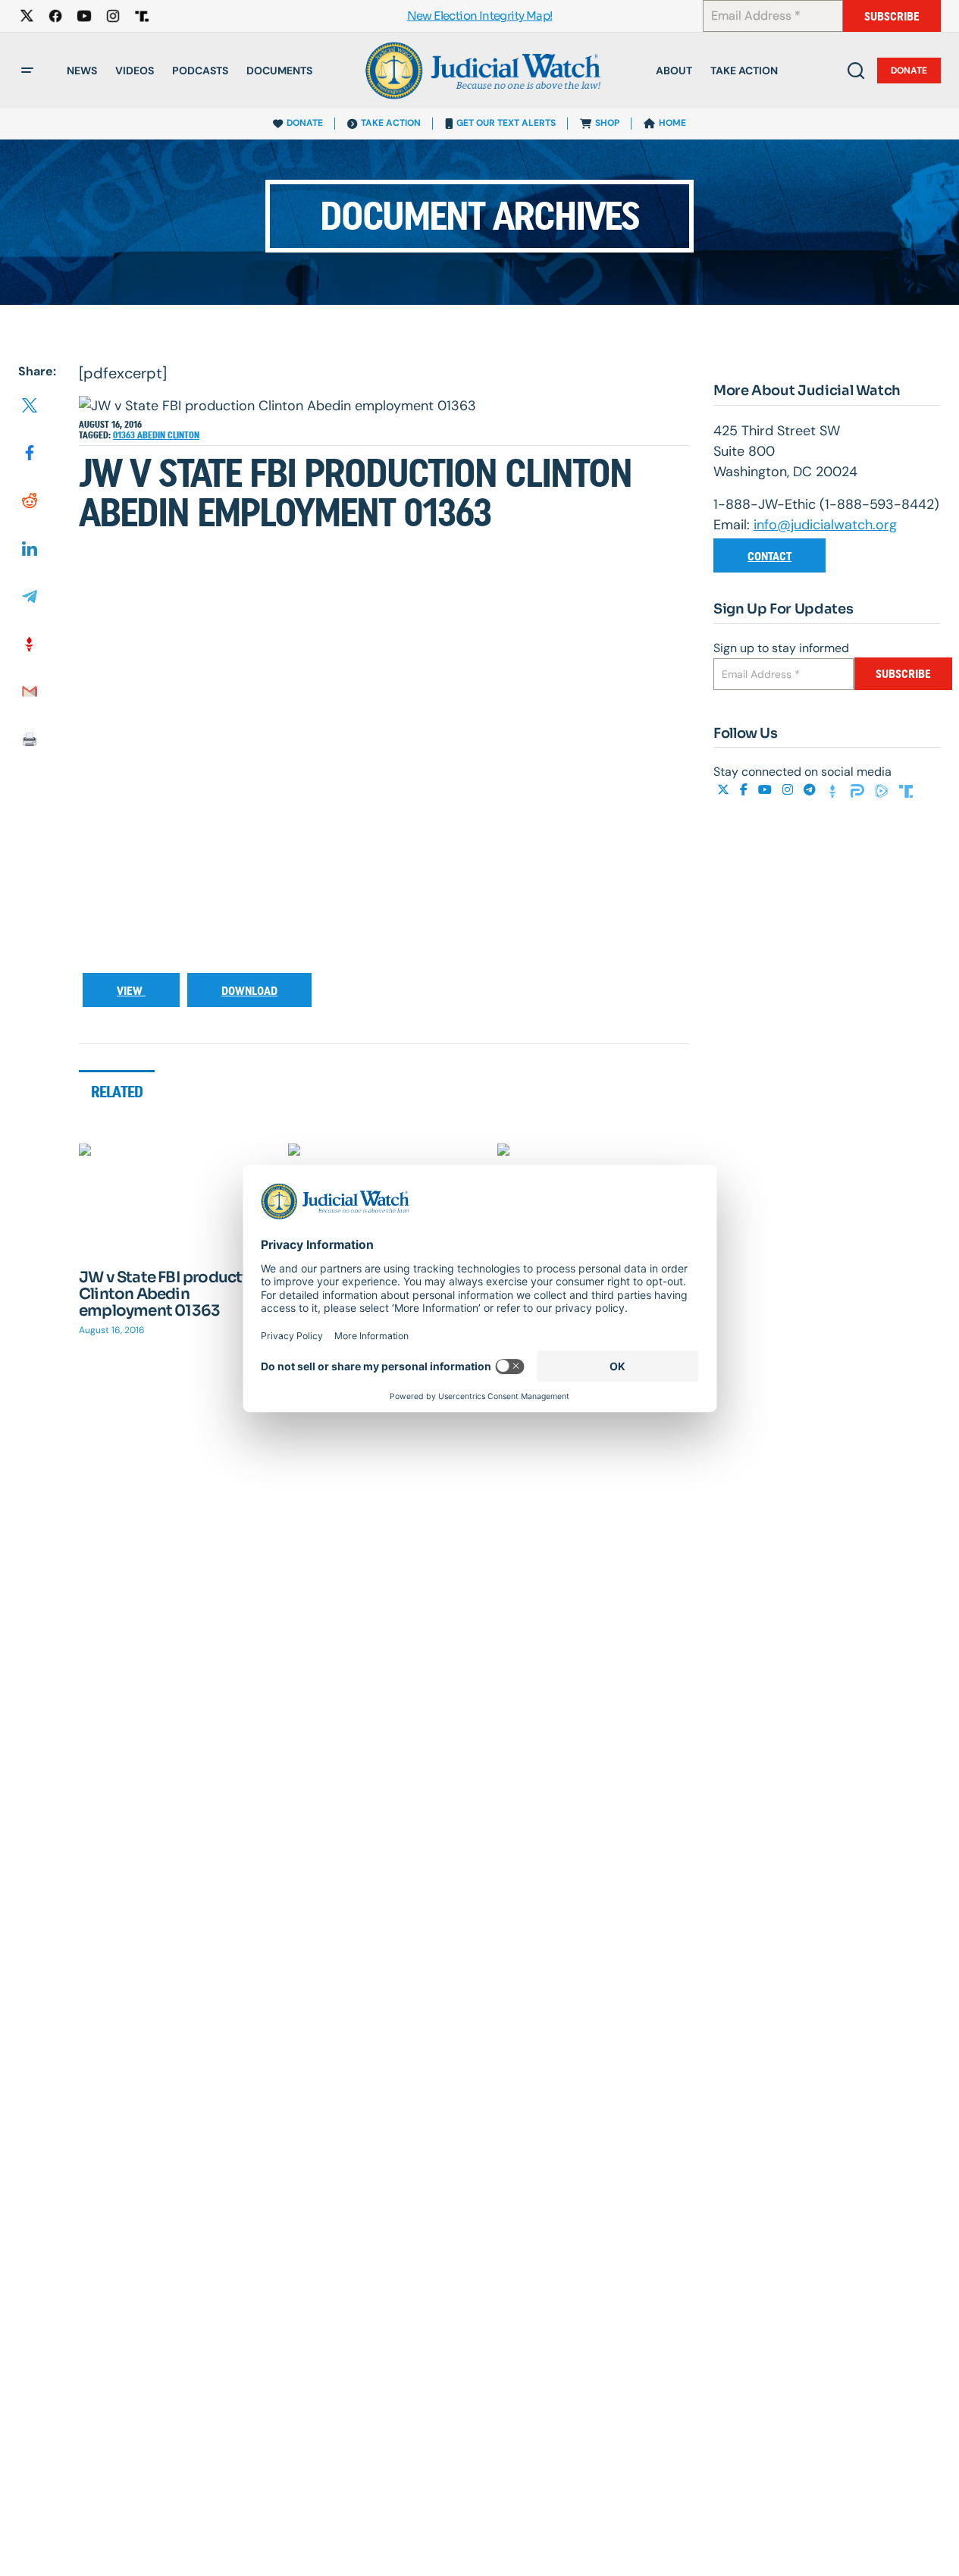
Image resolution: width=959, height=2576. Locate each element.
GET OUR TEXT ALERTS (506, 123)
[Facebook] (745, 791)
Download (249, 991)
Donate (909, 71)
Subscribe (892, 16)
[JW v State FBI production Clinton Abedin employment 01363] (175, 1197)
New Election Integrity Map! (480, 16)
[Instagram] (789, 791)
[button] (27, 71)
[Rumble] (883, 791)
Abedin (152, 435)
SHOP (607, 123)
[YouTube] (766, 791)
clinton (183, 435)
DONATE (305, 123)
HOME (672, 123)
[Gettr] (835, 791)
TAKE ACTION (391, 123)
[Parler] (859, 791)
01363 (125, 435)
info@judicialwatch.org (825, 525)
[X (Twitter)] (725, 791)
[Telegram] (811, 791)
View (131, 991)
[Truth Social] (906, 791)
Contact (769, 556)
